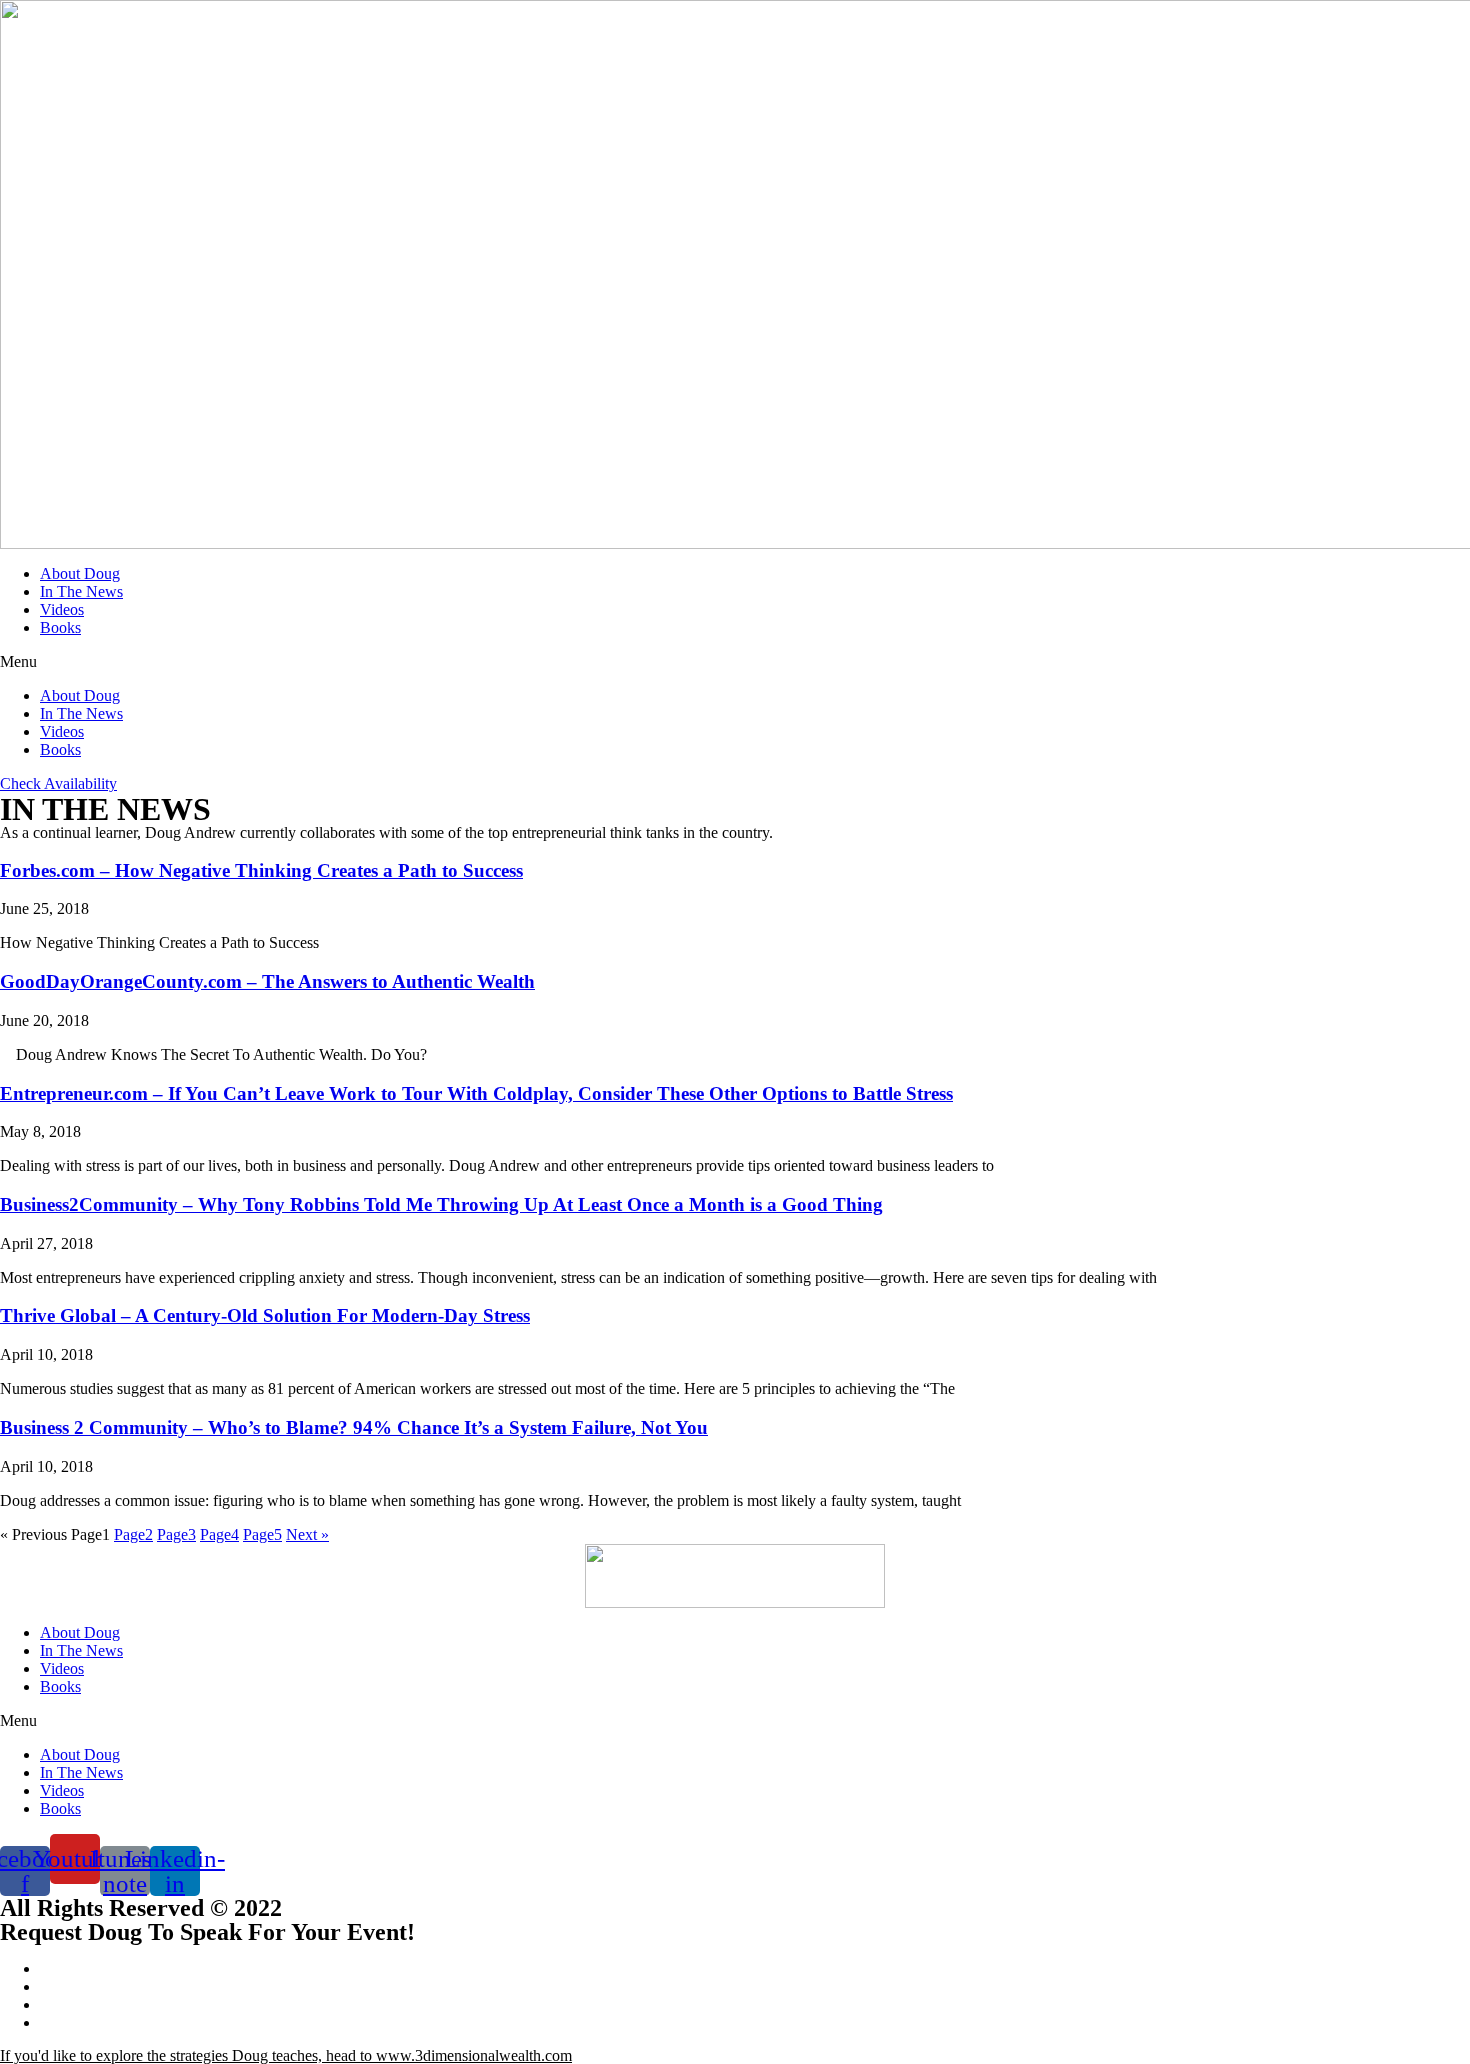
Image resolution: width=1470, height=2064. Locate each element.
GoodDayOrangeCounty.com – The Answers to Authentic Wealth (267, 981)
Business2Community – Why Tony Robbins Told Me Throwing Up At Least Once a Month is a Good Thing (441, 1204)
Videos (62, 609)
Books (60, 627)
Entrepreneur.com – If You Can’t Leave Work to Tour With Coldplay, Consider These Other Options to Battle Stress (476, 1093)
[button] (735, 662)
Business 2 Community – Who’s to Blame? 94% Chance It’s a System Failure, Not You (354, 1427)
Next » (307, 1534)
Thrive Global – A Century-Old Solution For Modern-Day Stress (265, 1315)
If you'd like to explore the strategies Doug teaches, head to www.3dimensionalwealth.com (286, 2055)
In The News (81, 591)
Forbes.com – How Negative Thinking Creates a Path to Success (261, 870)
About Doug (80, 573)
